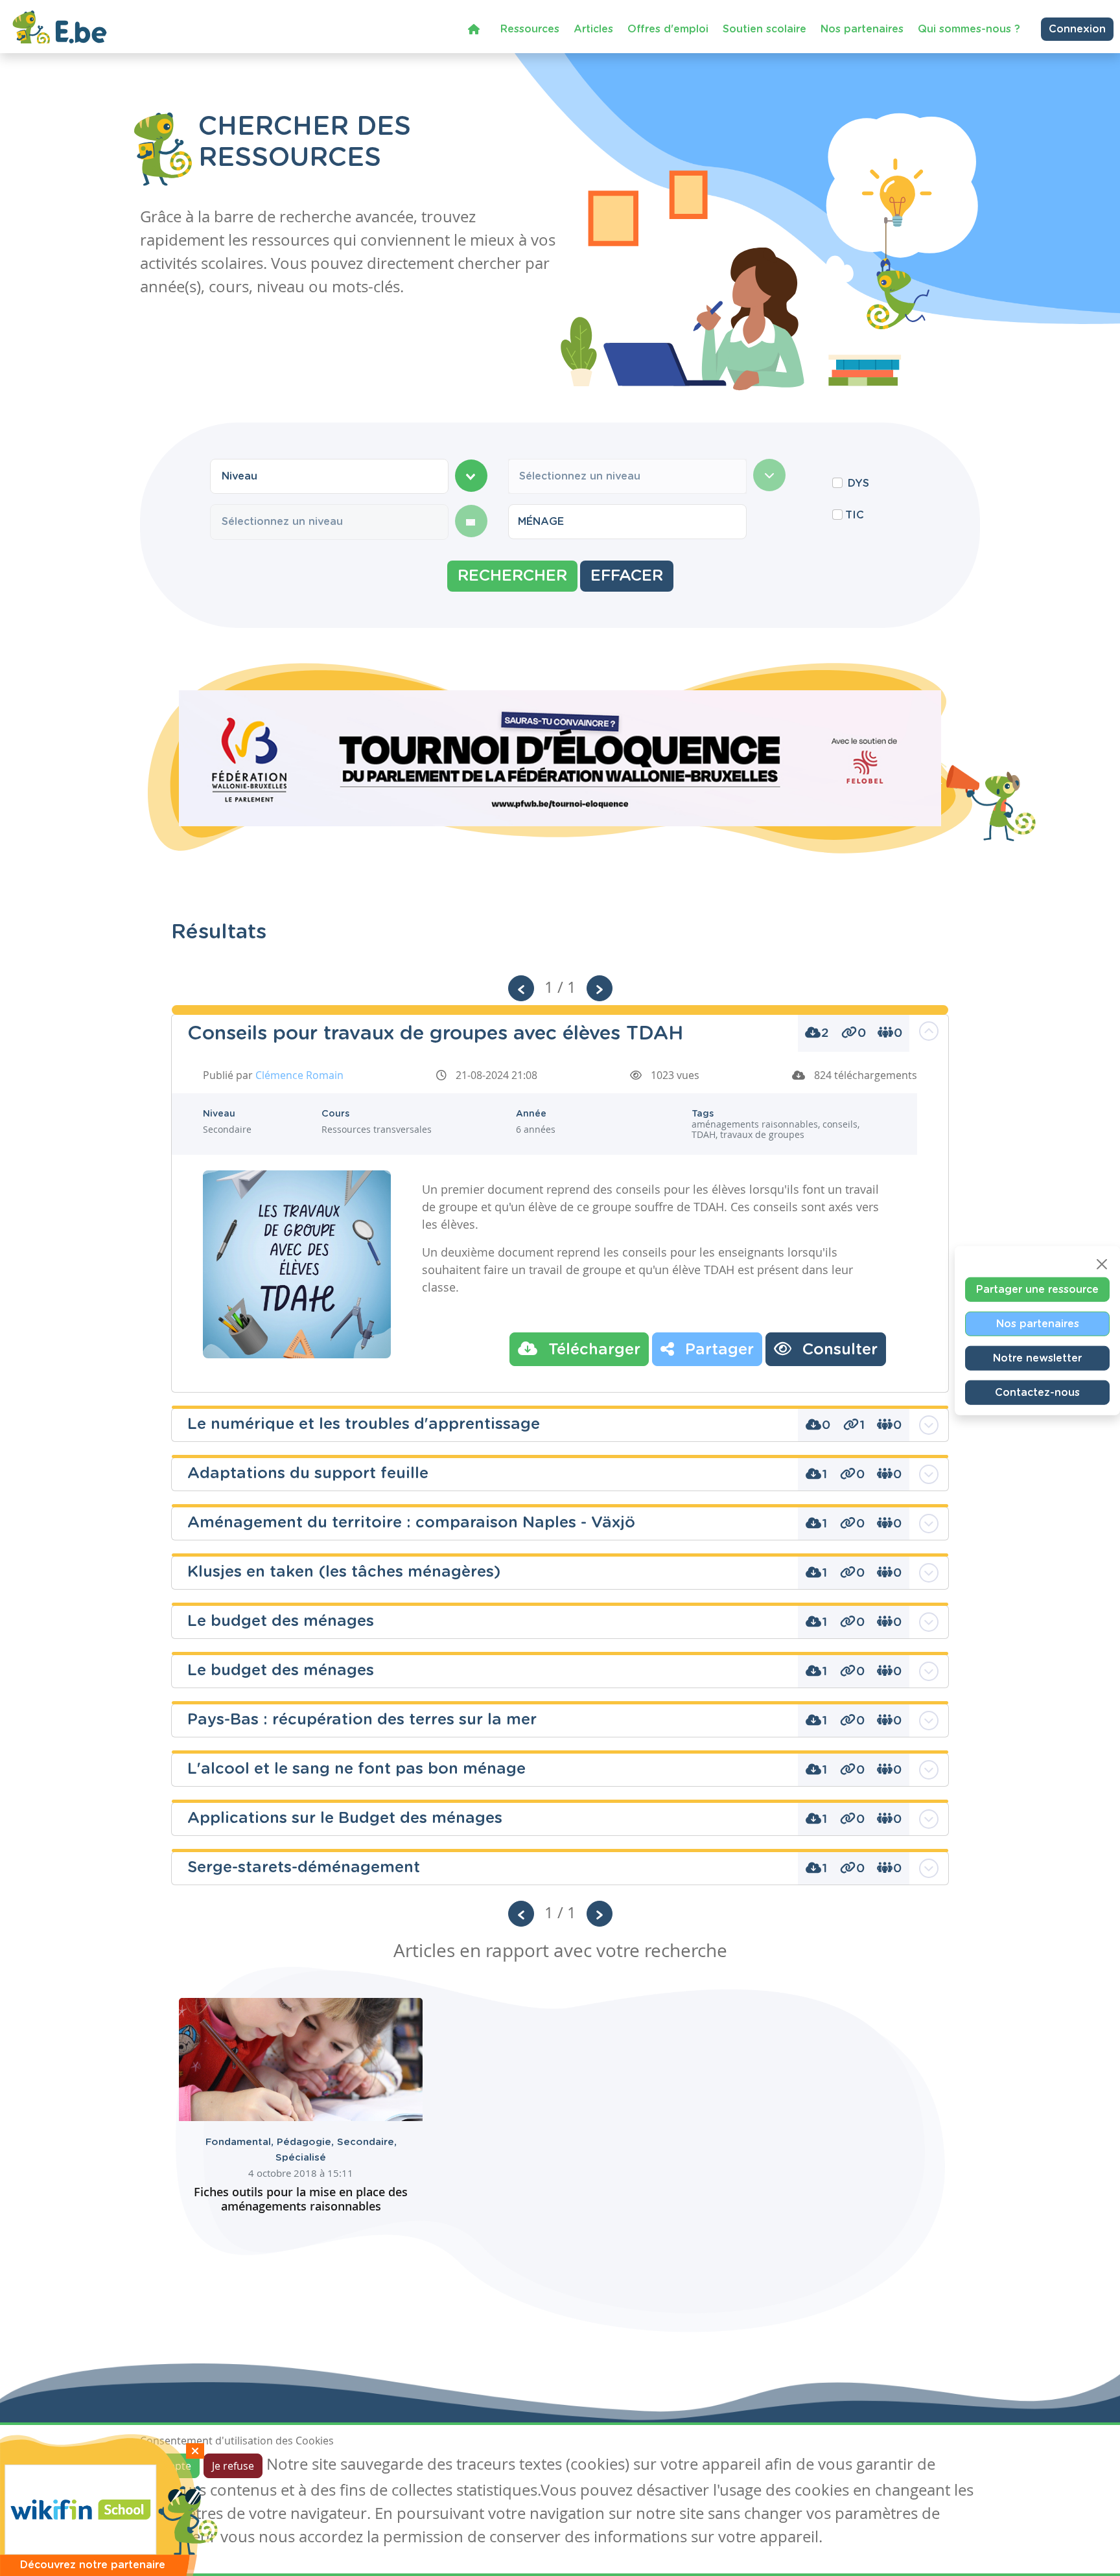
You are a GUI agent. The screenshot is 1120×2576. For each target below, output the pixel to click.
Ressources (530, 29)
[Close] (1102, 1264)
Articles (593, 29)
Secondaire (367, 2142)
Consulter (838, 1350)
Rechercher (512, 576)
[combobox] (329, 476)
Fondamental (241, 2142)
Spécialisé (301, 2158)
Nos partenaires (862, 29)
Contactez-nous (1037, 1392)
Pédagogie (307, 2142)
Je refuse (233, 2466)
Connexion (1077, 29)
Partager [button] (717, 1350)
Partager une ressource (1037, 1289)
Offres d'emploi (668, 29)
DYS (858, 483)
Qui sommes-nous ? (969, 29)
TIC (855, 515)
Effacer (627, 576)
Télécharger (592, 1350)
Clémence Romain (299, 1075)
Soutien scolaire (764, 29)
